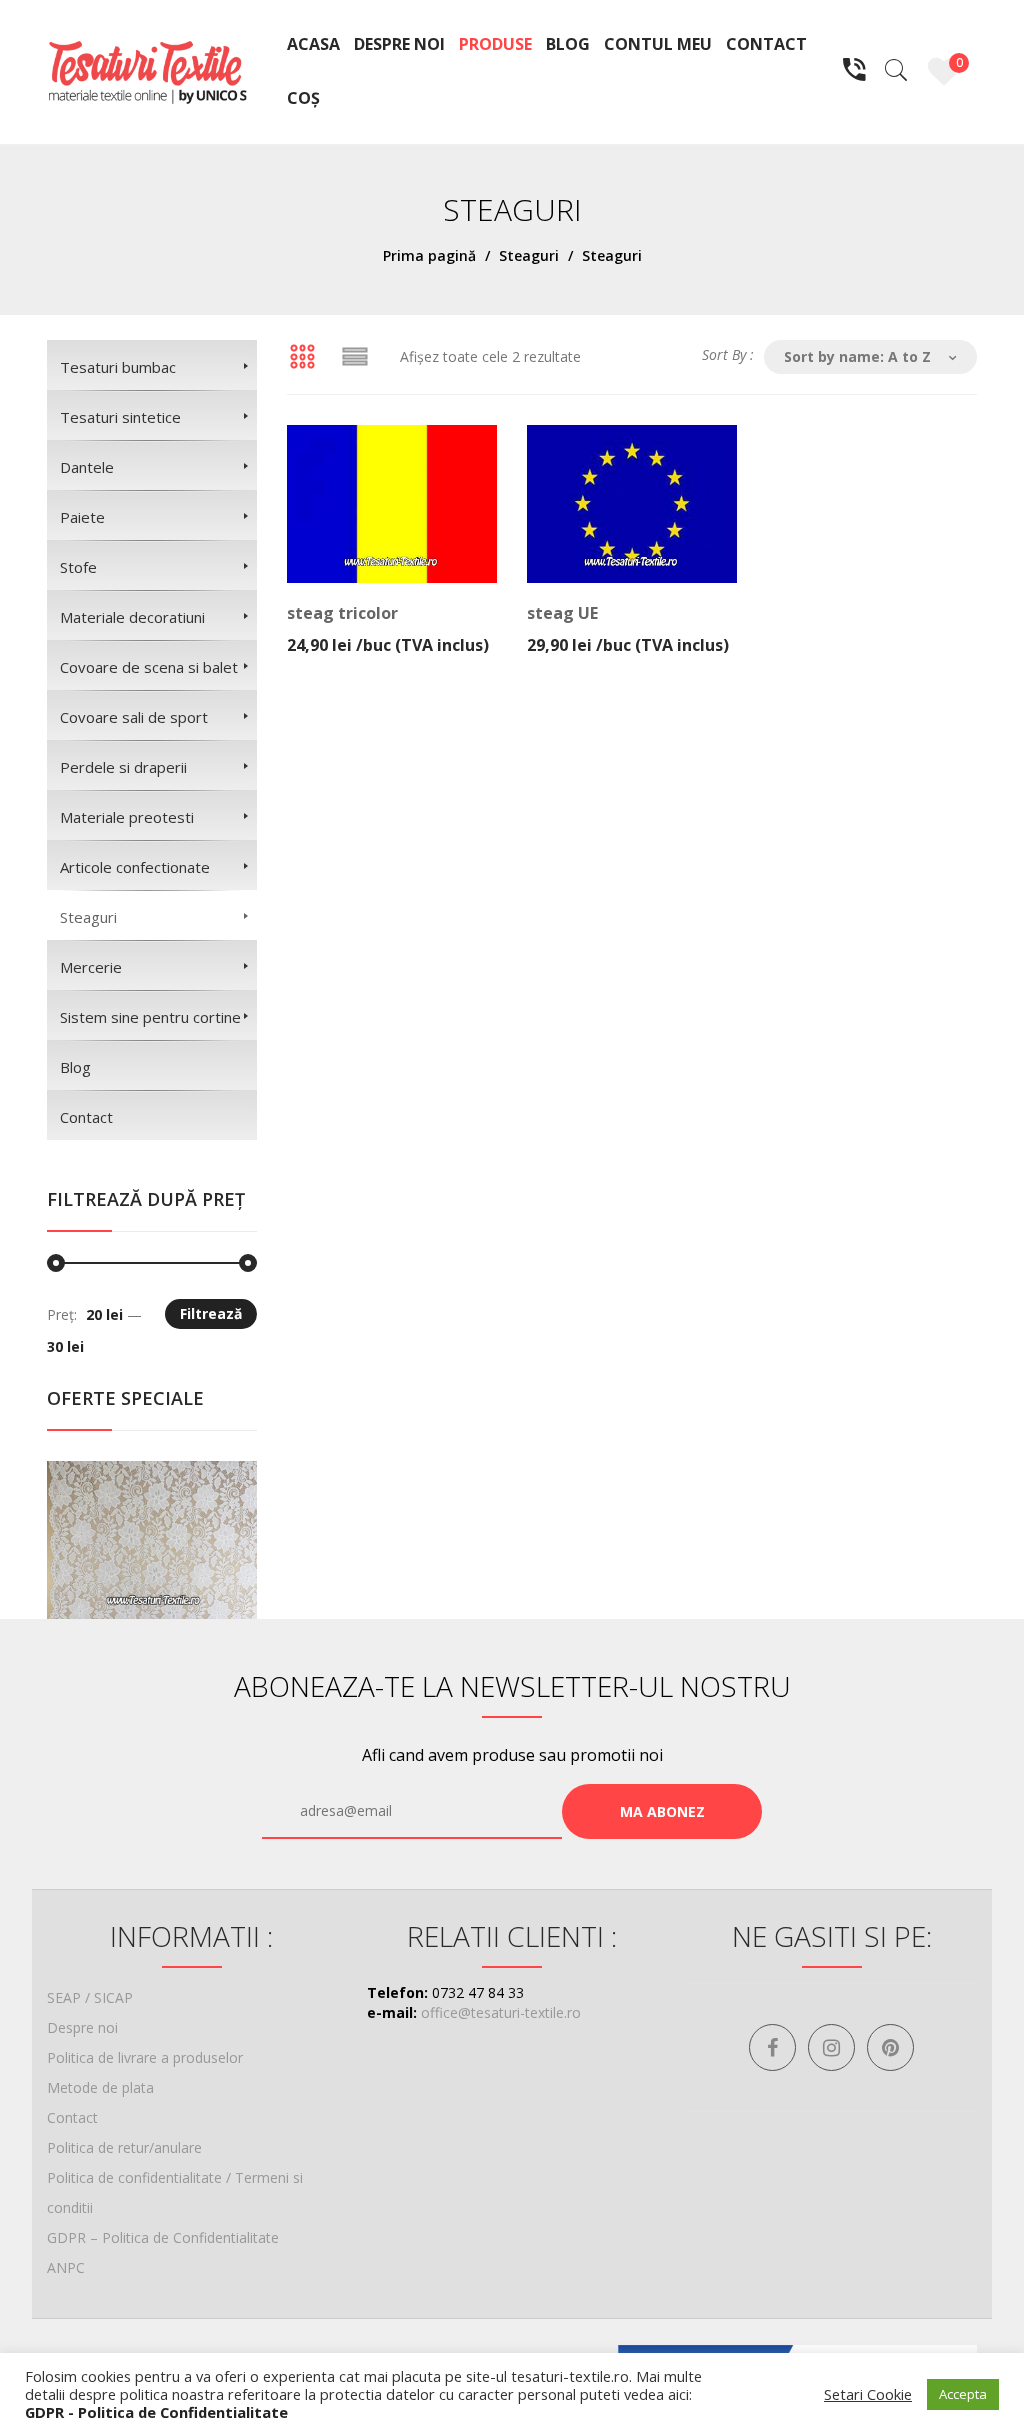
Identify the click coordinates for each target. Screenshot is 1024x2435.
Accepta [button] (963, 2394)
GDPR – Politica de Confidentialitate (163, 2237)
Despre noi (82, 2027)
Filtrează (211, 1313)
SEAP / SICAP (90, 1997)
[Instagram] (831, 2047)
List (355, 357)
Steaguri (529, 255)
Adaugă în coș (387, 631)
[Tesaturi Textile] (147, 70)
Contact (72, 2117)
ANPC (66, 2267)
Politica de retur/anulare (124, 2147)
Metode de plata (100, 2087)
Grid (302, 357)
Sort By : (728, 354)
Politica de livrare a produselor (145, 2057)
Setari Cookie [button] (868, 2394)
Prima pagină (429, 255)
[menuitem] (313, 45)
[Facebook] (772, 2047)
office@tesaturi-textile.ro (501, 2012)
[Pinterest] (890, 2047)
